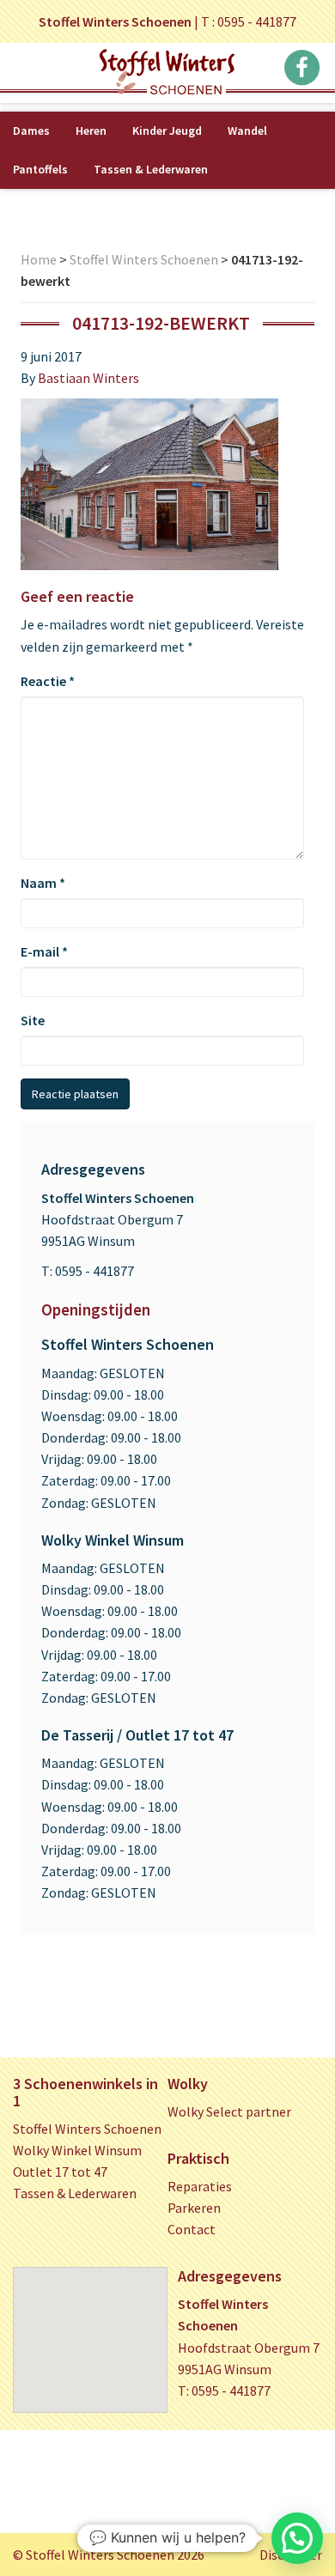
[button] (297, 2538)
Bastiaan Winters (88, 378)
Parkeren (194, 2208)
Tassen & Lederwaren (151, 169)
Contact (192, 2229)
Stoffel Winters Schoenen (144, 259)
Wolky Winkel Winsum (77, 2150)
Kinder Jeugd (167, 131)
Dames (31, 131)
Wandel (247, 131)
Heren (91, 131)
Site (33, 1020)
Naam (43, 883)
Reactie (48, 681)
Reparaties (200, 2186)
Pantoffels (40, 169)
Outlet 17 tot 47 (60, 2172)
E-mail (44, 951)
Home (39, 259)
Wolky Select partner (229, 2111)
